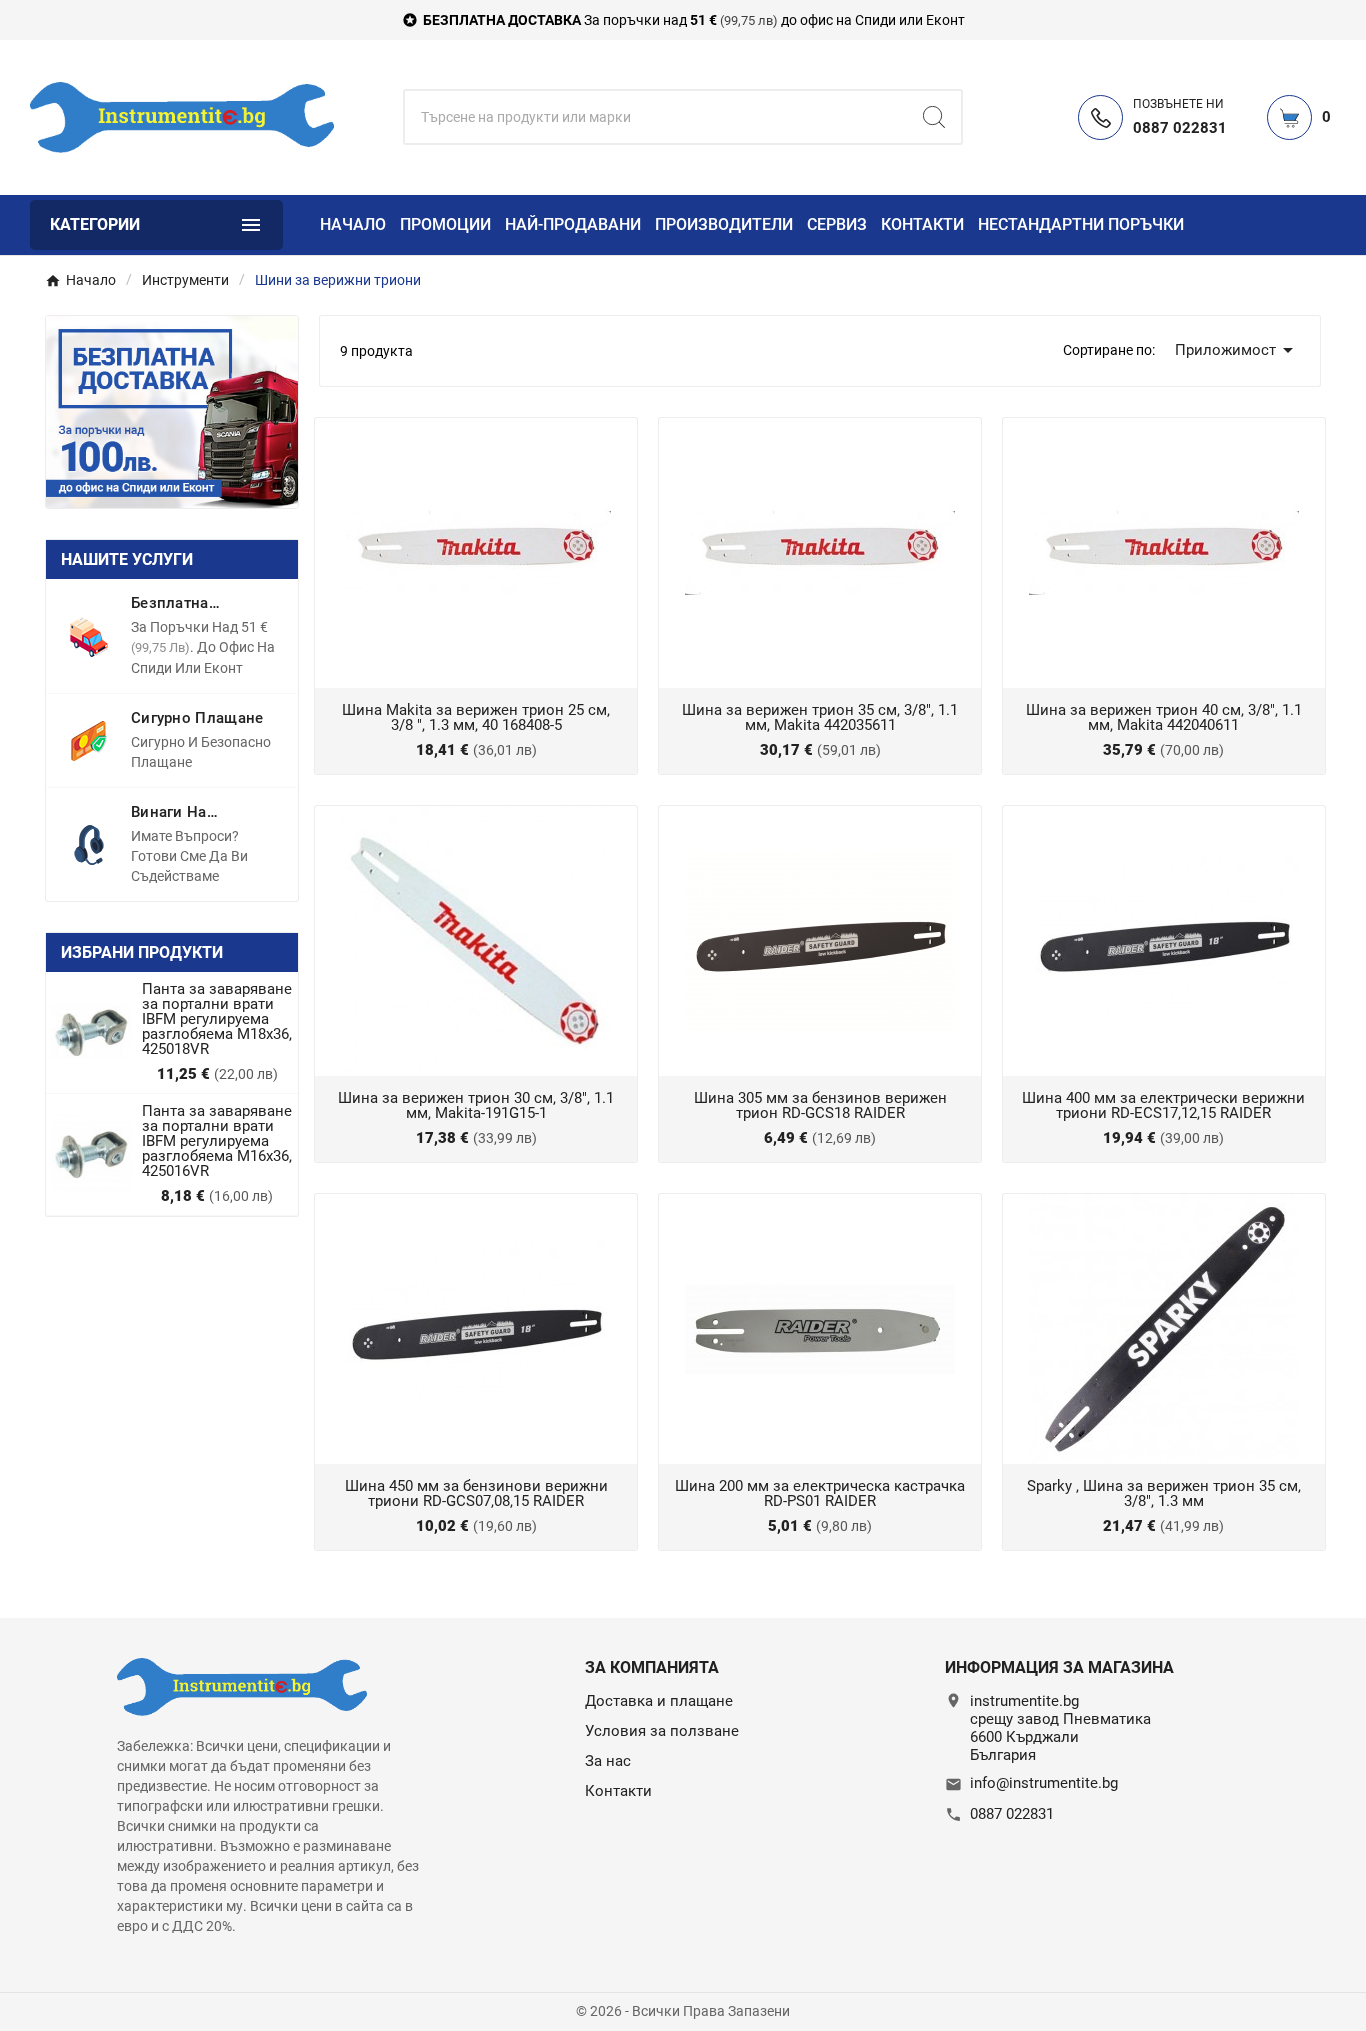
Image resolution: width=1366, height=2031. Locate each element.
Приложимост (1237, 350)
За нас (608, 1761)
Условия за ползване (662, 1731)
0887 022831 (1012, 1814)
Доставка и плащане (659, 1701)
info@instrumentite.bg (1044, 1783)
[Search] (934, 117)
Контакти (618, 1791)
